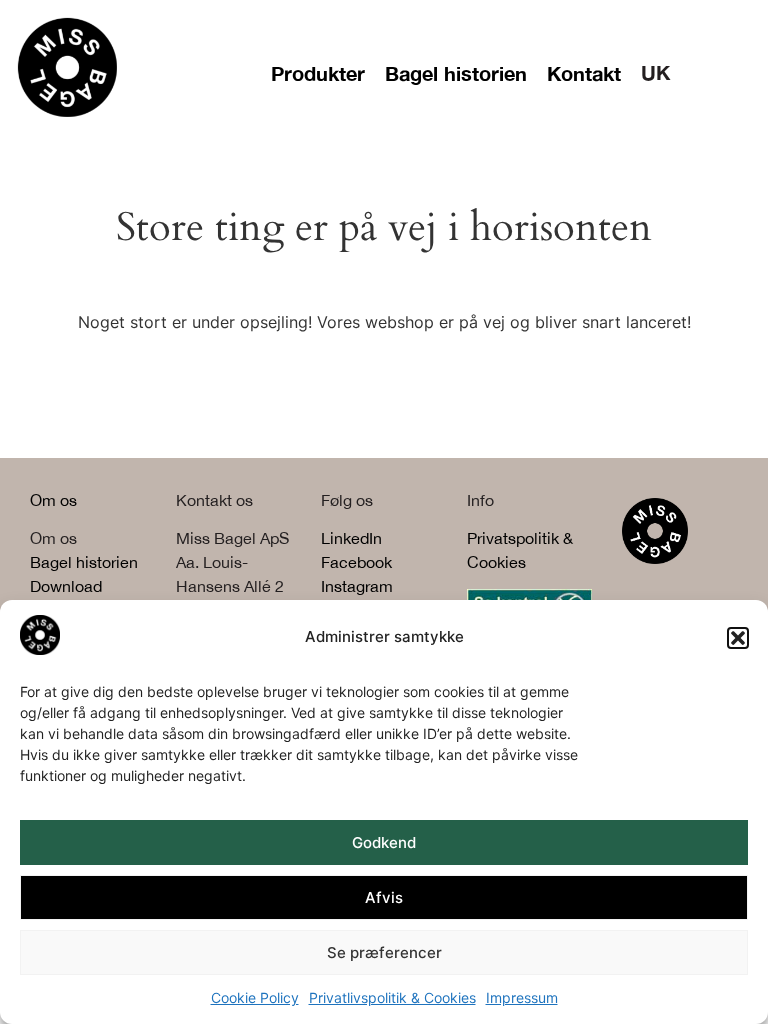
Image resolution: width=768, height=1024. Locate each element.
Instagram (357, 586)
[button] (738, 638)
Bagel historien (456, 73)
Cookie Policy (255, 997)
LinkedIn (351, 538)
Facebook (356, 562)
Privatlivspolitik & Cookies (392, 997)
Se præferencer (384, 952)
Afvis (384, 897)
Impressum (522, 997)
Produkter (318, 73)
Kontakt (584, 73)
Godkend (384, 842)
